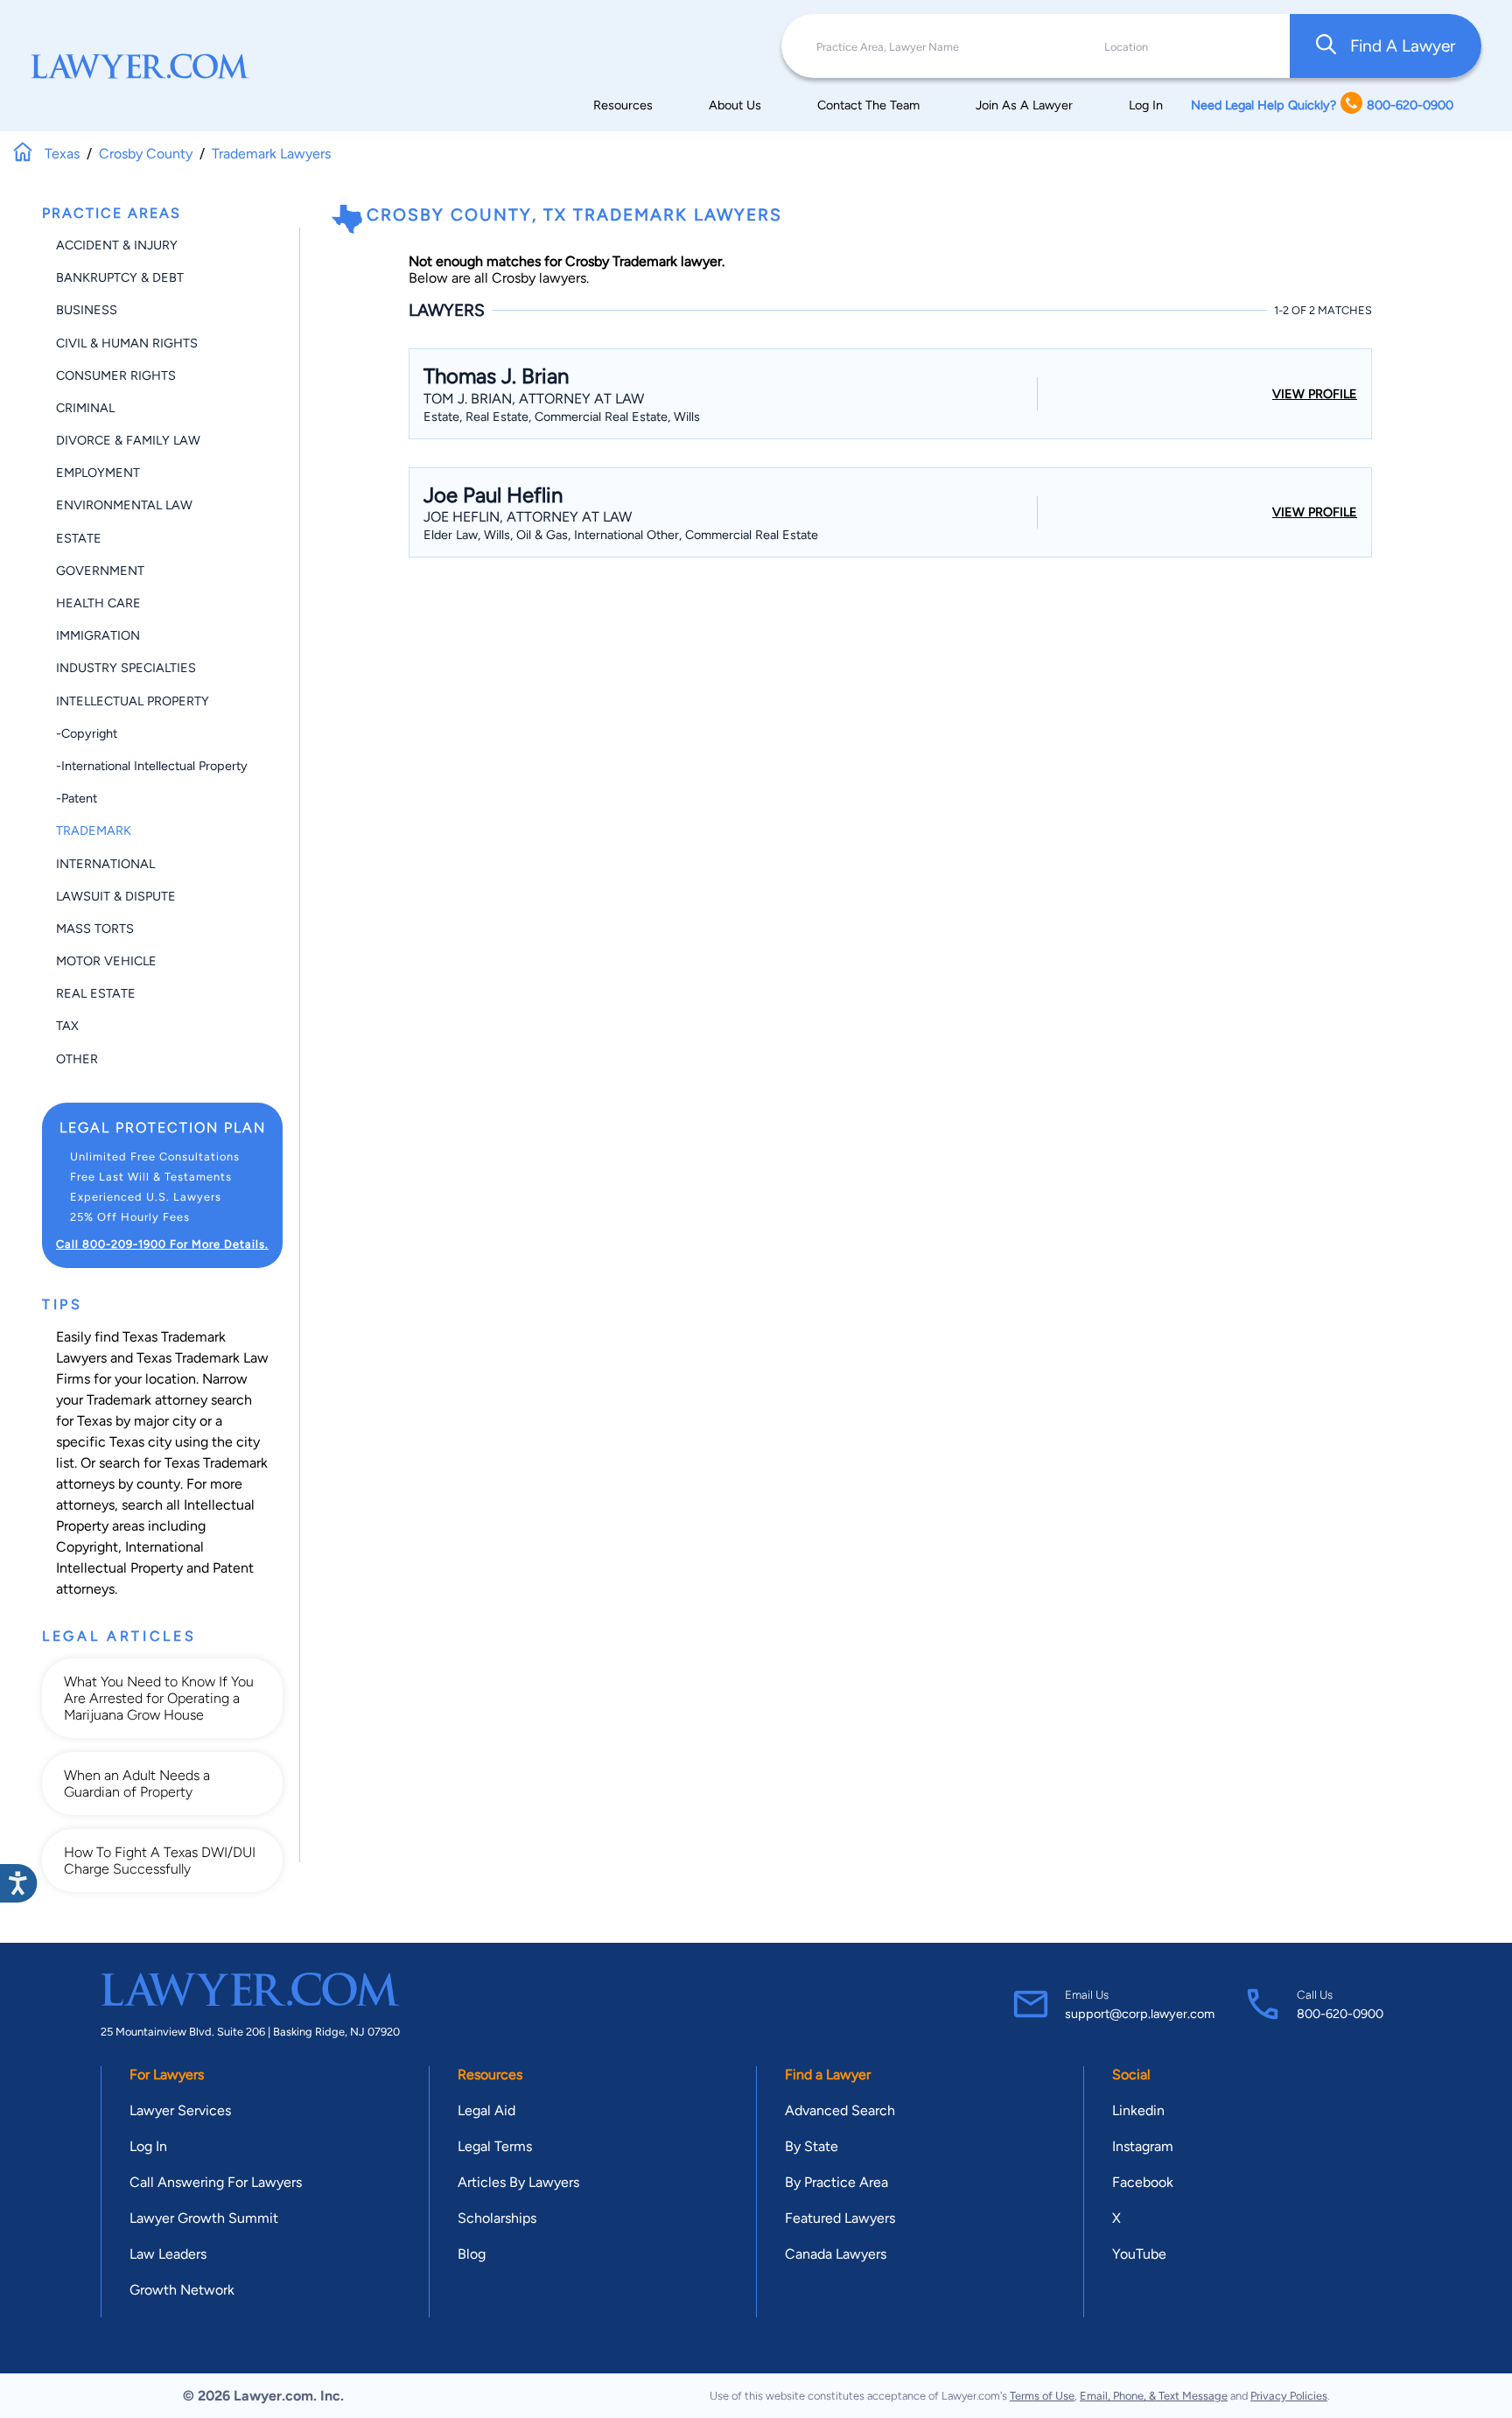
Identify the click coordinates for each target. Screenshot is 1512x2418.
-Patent (77, 798)
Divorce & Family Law (128, 440)
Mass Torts (95, 929)
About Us (735, 105)
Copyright (87, 1547)
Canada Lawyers (836, 2254)
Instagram (1143, 2146)
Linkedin (1138, 2110)
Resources (623, 105)
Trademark (94, 831)
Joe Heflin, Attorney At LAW (528, 517)
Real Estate (96, 993)
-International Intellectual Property (152, 766)
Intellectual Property (133, 701)
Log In (1146, 105)
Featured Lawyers (840, 2218)
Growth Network (182, 2290)
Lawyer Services (180, 2110)
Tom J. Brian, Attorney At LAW (534, 399)
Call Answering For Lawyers (216, 2182)
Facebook (1143, 2182)
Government (100, 571)
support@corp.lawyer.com (1140, 2014)
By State (812, 2146)
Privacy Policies (1289, 2396)
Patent (233, 1568)
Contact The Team (868, 105)
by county (149, 1484)
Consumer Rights (116, 375)
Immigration (98, 635)
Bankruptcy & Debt (120, 277)
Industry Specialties (126, 668)
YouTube (1139, 2254)
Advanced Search (840, 2110)
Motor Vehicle (106, 961)
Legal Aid (486, 2110)
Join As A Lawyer (1024, 105)
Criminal (85, 408)
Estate (79, 538)
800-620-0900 (1340, 2014)
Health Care (98, 603)
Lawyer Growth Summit (204, 2218)
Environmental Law (124, 505)
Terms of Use (1042, 2396)
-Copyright (87, 733)
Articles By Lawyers (518, 2182)
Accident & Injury (117, 245)
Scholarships (497, 2218)
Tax (67, 1026)
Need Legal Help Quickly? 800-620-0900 (1322, 105)
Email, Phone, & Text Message (1154, 2396)
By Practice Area (836, 2182)
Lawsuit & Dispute (116, 896)
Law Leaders (168, 2254)
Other (77, 1059)
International (105, 864)
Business (87, 310)
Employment (98, 473)
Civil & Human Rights (127, 343)
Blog (472, 2254)
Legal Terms (495, 2146)
